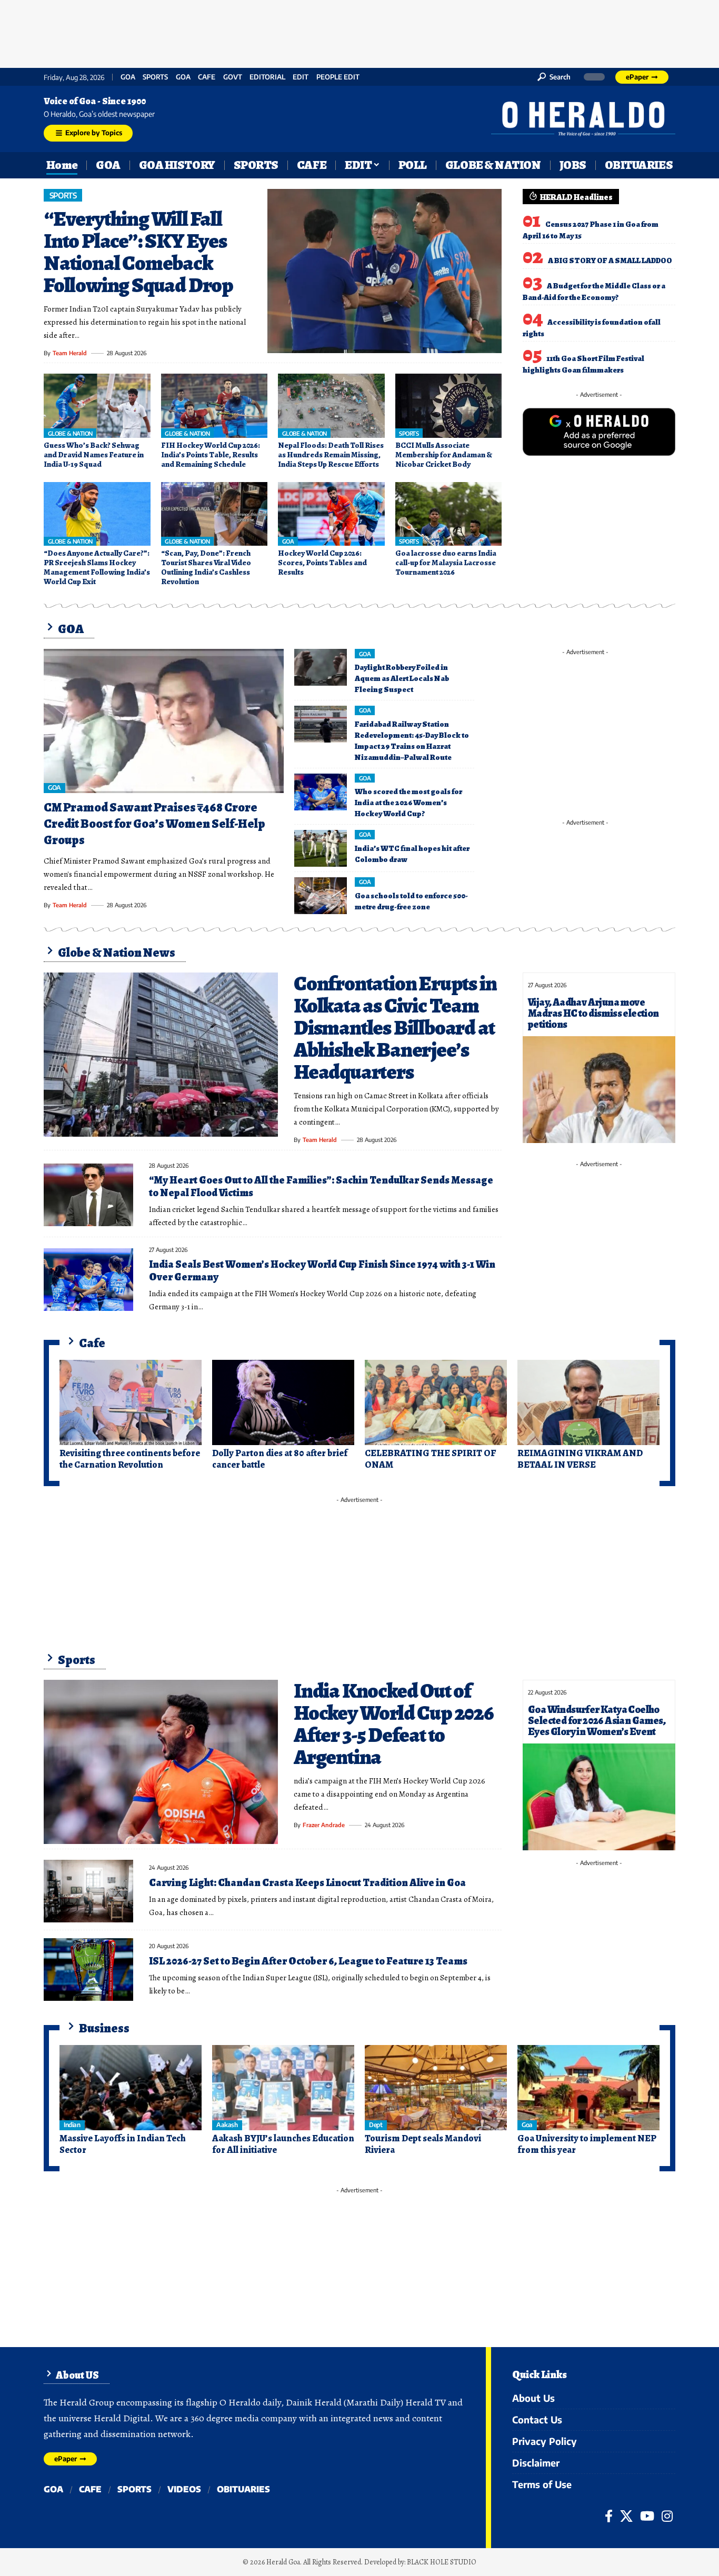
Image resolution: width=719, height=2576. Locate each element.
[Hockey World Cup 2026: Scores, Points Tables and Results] (331, 514)
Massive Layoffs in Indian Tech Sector (123, 2144)
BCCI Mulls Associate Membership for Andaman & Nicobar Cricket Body (444, 455)
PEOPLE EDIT (338, 77)
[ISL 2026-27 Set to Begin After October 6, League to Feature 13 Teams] (88, 1969)
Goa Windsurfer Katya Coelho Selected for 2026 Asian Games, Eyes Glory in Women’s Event (597, 1721)
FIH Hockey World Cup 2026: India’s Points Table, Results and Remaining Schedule (211, 455)
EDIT (301, 77)
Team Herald (70, 353)
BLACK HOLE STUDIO (442, 2562)
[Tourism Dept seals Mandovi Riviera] (436, 2088)
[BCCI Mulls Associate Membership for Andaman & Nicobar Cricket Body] (449, 406)
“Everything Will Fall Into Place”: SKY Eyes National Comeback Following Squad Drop (138, 252)
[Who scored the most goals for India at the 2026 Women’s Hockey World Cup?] (321, 792)
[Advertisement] (359, 32)
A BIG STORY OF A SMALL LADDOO (610, 260)
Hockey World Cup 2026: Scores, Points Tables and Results (322, 563)
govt (233, 77)
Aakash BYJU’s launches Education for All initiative (283, 2144)
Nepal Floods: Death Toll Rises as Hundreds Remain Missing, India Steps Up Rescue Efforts (331, 455)
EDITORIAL (267, 77)
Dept (376, 2125)
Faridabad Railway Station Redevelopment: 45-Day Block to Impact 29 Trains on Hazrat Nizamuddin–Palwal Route (412, 741)
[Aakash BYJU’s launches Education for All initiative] (283, 2088)
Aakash (227, 2125)
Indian (72, 2125)
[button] (554, 77)
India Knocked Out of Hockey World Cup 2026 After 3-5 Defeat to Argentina (394, 1724)
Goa (183, 77)
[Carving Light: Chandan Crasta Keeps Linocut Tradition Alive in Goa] (88, 1891)
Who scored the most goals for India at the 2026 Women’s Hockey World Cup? (408, 803)
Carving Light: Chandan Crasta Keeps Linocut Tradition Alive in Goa (307, 1883)
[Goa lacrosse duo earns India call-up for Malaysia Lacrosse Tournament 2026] (449, 514)
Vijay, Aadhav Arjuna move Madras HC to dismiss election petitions (593, 1013)
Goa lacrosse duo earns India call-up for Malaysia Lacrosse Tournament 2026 (446, 563)
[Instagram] (667, 2516)
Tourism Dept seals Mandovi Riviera (423, 2144)
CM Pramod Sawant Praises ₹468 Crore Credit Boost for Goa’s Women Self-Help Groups (154, 824)
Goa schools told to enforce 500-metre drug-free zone (411, 901)
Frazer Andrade (324, 1825)
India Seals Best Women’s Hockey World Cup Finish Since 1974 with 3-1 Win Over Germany (322, 1271)
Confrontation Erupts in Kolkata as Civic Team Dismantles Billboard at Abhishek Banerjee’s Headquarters (395, 1028)
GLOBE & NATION (70, 433)
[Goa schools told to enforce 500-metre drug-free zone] (321, 896)
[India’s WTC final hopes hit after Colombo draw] (321, 848)
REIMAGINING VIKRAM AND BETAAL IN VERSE (580, 1459)
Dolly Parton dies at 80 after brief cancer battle (280, 1459)
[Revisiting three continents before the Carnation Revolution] (131, 1402)
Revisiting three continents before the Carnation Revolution (130, 1459)
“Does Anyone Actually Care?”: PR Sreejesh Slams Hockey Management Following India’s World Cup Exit (97, 567)
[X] (626, 2516)
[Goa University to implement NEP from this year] (588, 2088)
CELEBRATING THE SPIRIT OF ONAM (430, 1459)
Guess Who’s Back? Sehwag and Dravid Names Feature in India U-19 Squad (94, 455)
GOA (128, 77)
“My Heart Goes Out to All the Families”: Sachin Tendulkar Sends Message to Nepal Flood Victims (321, 1186)
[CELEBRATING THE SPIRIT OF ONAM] (436, 1402)
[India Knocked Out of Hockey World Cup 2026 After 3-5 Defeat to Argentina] (161, 1762)
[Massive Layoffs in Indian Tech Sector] (131, 2088)
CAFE (207, 77)
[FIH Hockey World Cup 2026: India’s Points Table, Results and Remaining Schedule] (214, 406)
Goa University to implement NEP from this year (587, 2144)
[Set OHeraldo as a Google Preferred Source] (599, 431)
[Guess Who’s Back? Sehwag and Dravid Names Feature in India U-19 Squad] (97, 406)
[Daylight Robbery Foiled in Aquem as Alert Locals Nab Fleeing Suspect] (321, 667)
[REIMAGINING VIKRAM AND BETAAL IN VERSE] (588, 1402)
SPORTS (155, 77)
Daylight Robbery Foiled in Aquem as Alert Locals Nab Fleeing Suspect (402, 678)
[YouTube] (647, 2516)
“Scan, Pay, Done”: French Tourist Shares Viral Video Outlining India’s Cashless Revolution (206, 567)
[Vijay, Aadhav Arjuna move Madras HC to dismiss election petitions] (599, 1090)
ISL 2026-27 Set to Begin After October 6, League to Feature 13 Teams (308, 1961)
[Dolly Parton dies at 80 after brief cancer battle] (283, 1402)
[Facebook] (609, 2516)
